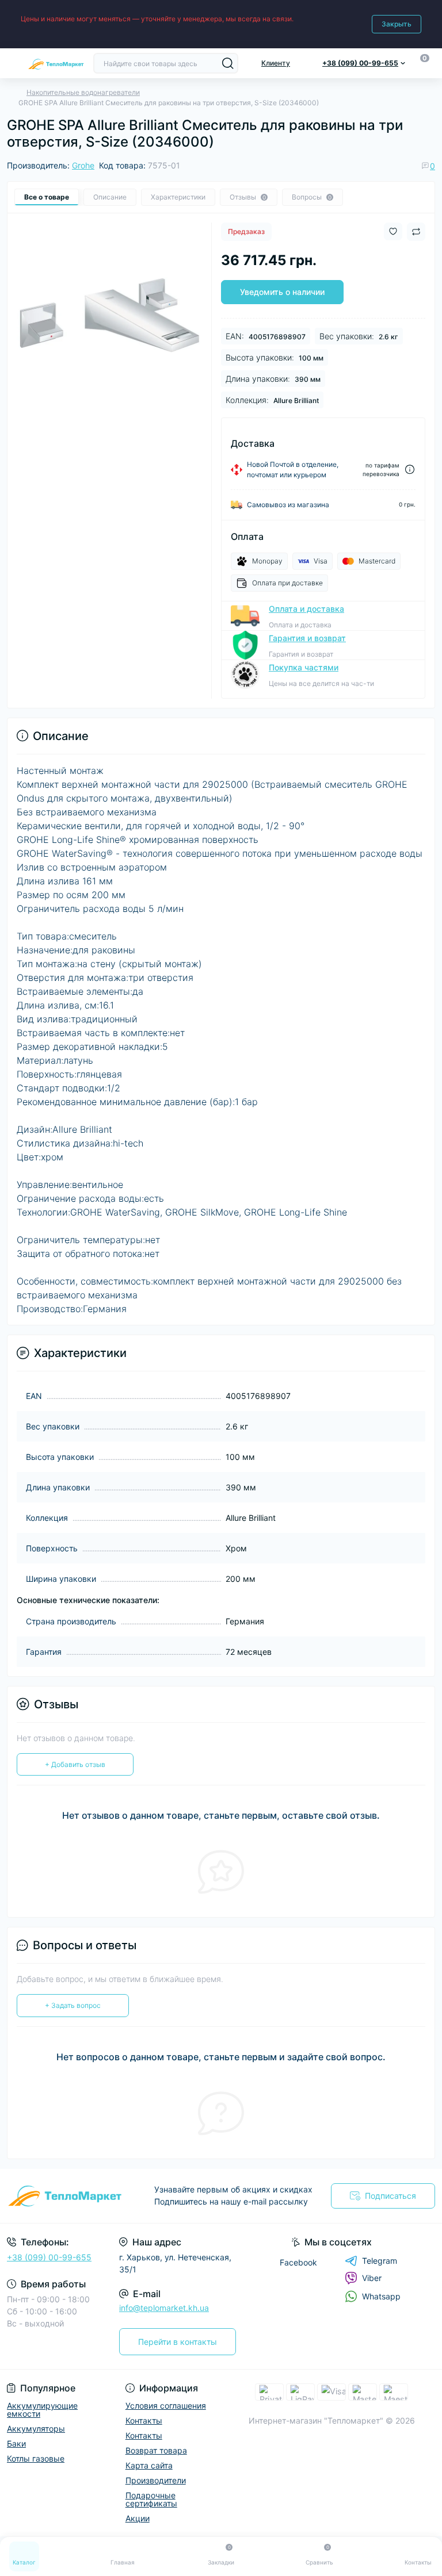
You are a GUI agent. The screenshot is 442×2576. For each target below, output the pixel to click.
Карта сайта (149, 2465)
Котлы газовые (36, 2458)
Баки (16, 2443)
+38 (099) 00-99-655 (49, 2257)
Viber (372, 2278)
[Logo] (56, 63)
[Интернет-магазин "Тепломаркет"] (74, 2196)
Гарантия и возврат (307, 638)
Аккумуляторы (36, 2429)
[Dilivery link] (410, 469)
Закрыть (397, 24)
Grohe (83, 165)
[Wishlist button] (393, 231)
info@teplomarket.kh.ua (164, 2308)
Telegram (380, 2261)
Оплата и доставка (306, 609)
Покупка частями (304, 667)
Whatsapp (381, 2296)
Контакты (144, 2420)
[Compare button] (416, 232)
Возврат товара (156, 2450)
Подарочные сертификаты (151, 2499)
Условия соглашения (166, 2406)
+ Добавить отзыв (75, 1764)
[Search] (228, 63)
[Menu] (13, 63)
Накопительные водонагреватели (83, 92)
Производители (156, 2480)
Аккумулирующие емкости (42, 2410)
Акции (138, 2518)
